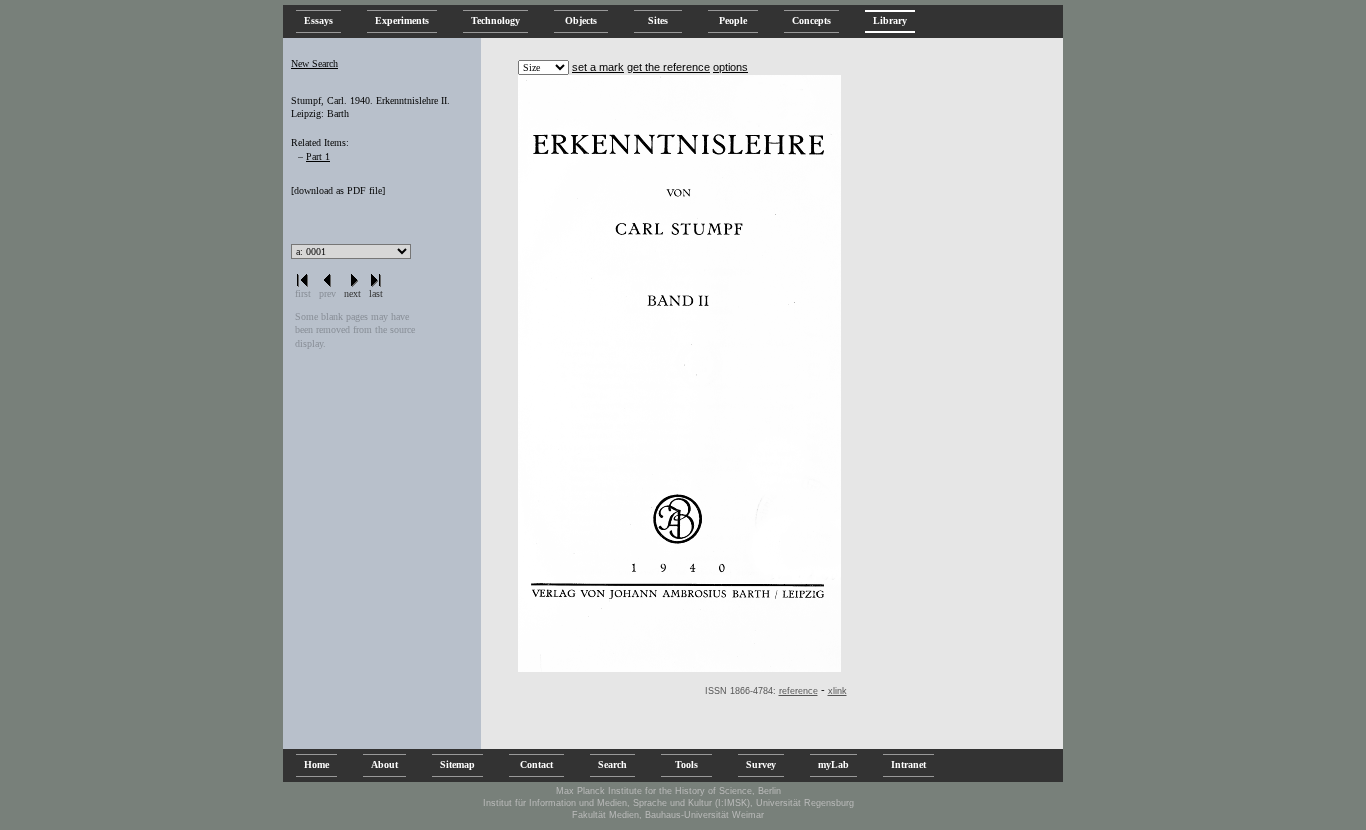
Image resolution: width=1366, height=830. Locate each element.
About (384, 764)
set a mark (598, 67)
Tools (686, 764)
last (376, 293)
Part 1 (318, 156)
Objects (581, 20)
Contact (536, 764)
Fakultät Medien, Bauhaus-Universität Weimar (668, 815)
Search (612, 764)
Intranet (908, 764)
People (733, 20)
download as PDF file (338, 190)
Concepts (811, 20)
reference (798, 691)
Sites (658, 20)
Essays (318, 20)
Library (890, 20)
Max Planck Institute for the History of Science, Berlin (668, 791)
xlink (837, 691)
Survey (761, 764)
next (352, 293)
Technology (495, 20)
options (730, 67)
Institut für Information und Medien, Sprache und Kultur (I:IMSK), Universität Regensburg (668, 803)
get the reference (668, 67)
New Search (314, 63)
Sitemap (457, 764)
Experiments (402, 20)
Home (316, 764)
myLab (833, 764)
